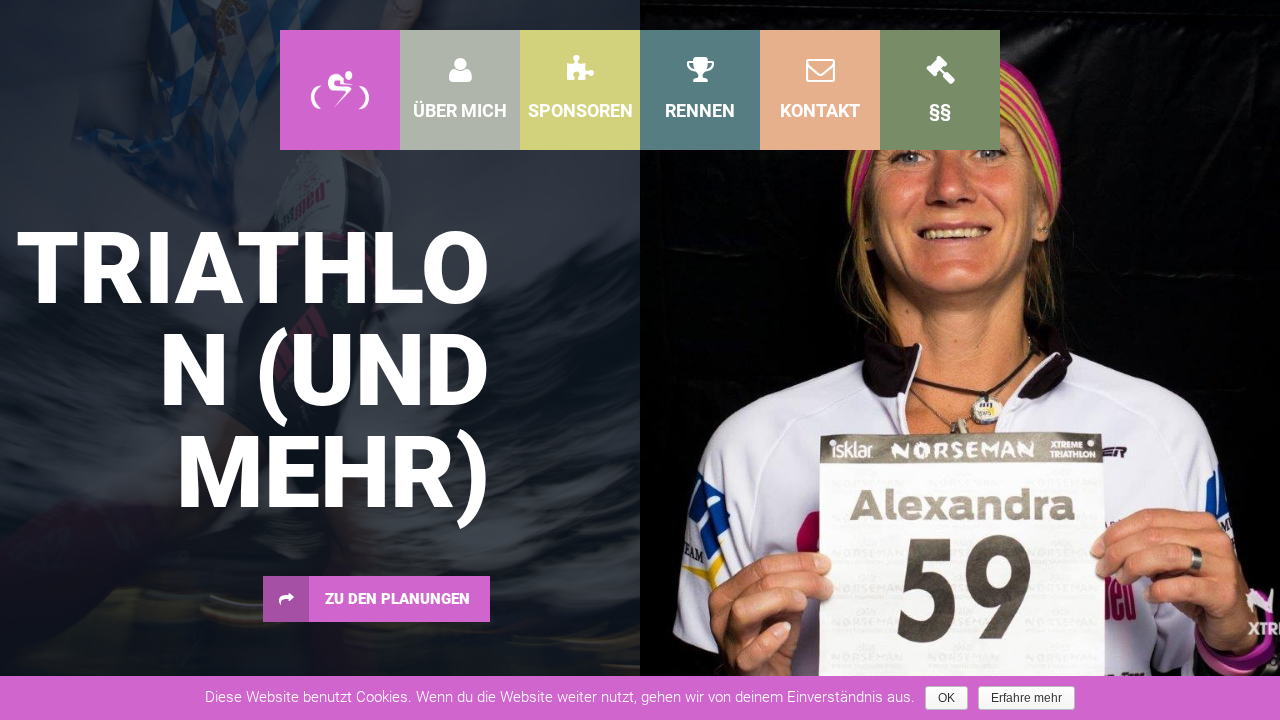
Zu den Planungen (397, 599)
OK (946, 698)
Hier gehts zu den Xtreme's (959, 497)
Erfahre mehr (1026, 698)
